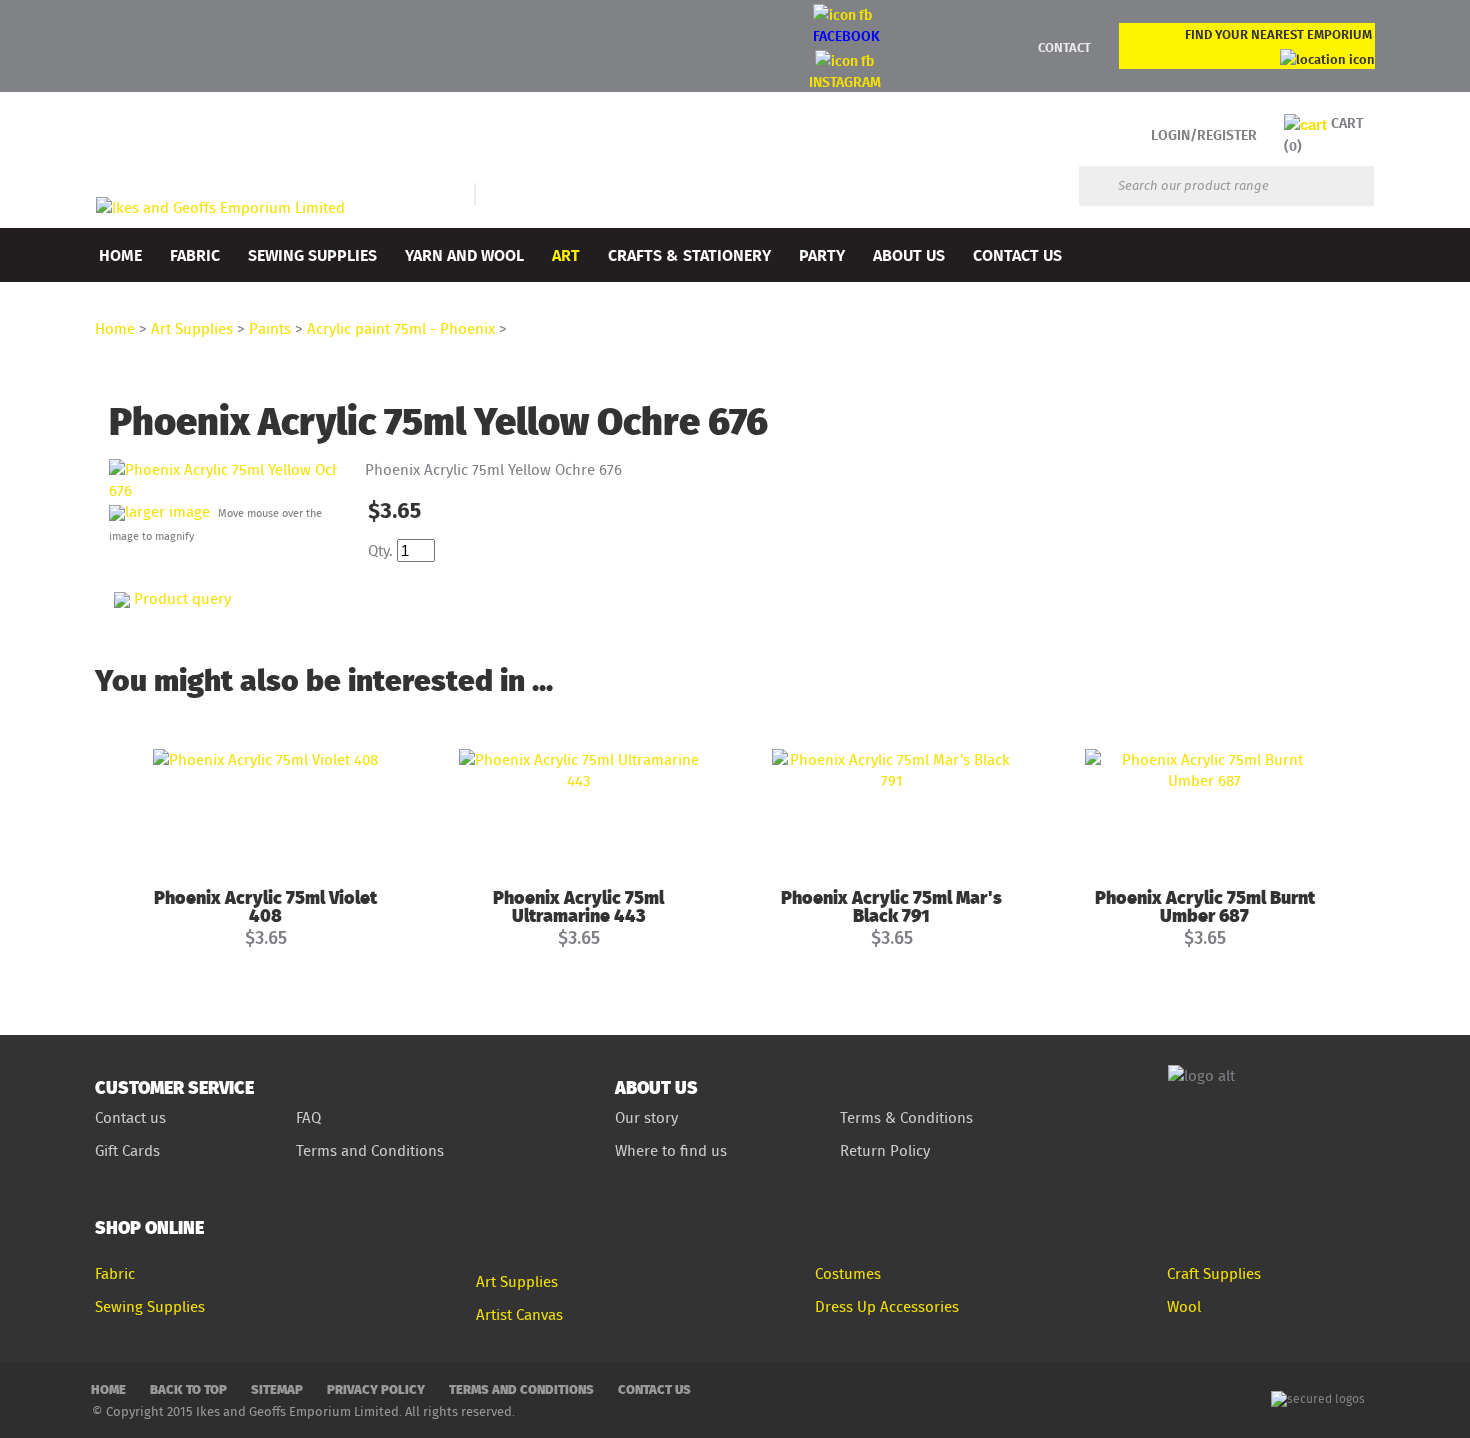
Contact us (130, 1117)
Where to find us (671, 1150)
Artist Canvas (519, 1314)
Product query (182, 598)
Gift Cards (127, 1150)
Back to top (188, 1388)
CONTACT (1064, 47)
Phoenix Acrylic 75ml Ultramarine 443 (578, 905)
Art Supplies (192, 328)
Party (822, 254)
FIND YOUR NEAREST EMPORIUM (1278, 34)
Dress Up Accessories (887, 1306)
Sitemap (277, 1388)
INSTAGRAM (845, 81)
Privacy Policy (376, 1388)
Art (566, 254)
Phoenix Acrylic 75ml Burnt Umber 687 (1205, 905)
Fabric (195, 254)
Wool (1184, 1306)
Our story (646, 1117)
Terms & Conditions (906, 1117)
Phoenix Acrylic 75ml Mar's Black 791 (891, 905)
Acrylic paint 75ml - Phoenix (401, 328)
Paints (270, 328)
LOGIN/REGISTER (1204, 134)
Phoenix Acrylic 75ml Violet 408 (265, 905)
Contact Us (1017, 254)
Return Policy (885, 1150)
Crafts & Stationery (689, 254)
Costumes (848, 1273)
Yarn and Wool (464, 254)
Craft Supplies (1214, 1273)
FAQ (308, 1117)
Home (120, 254)
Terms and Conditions (372, 1150)
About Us (909, 254)
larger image (167, 511)
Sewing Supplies (312, 254)
